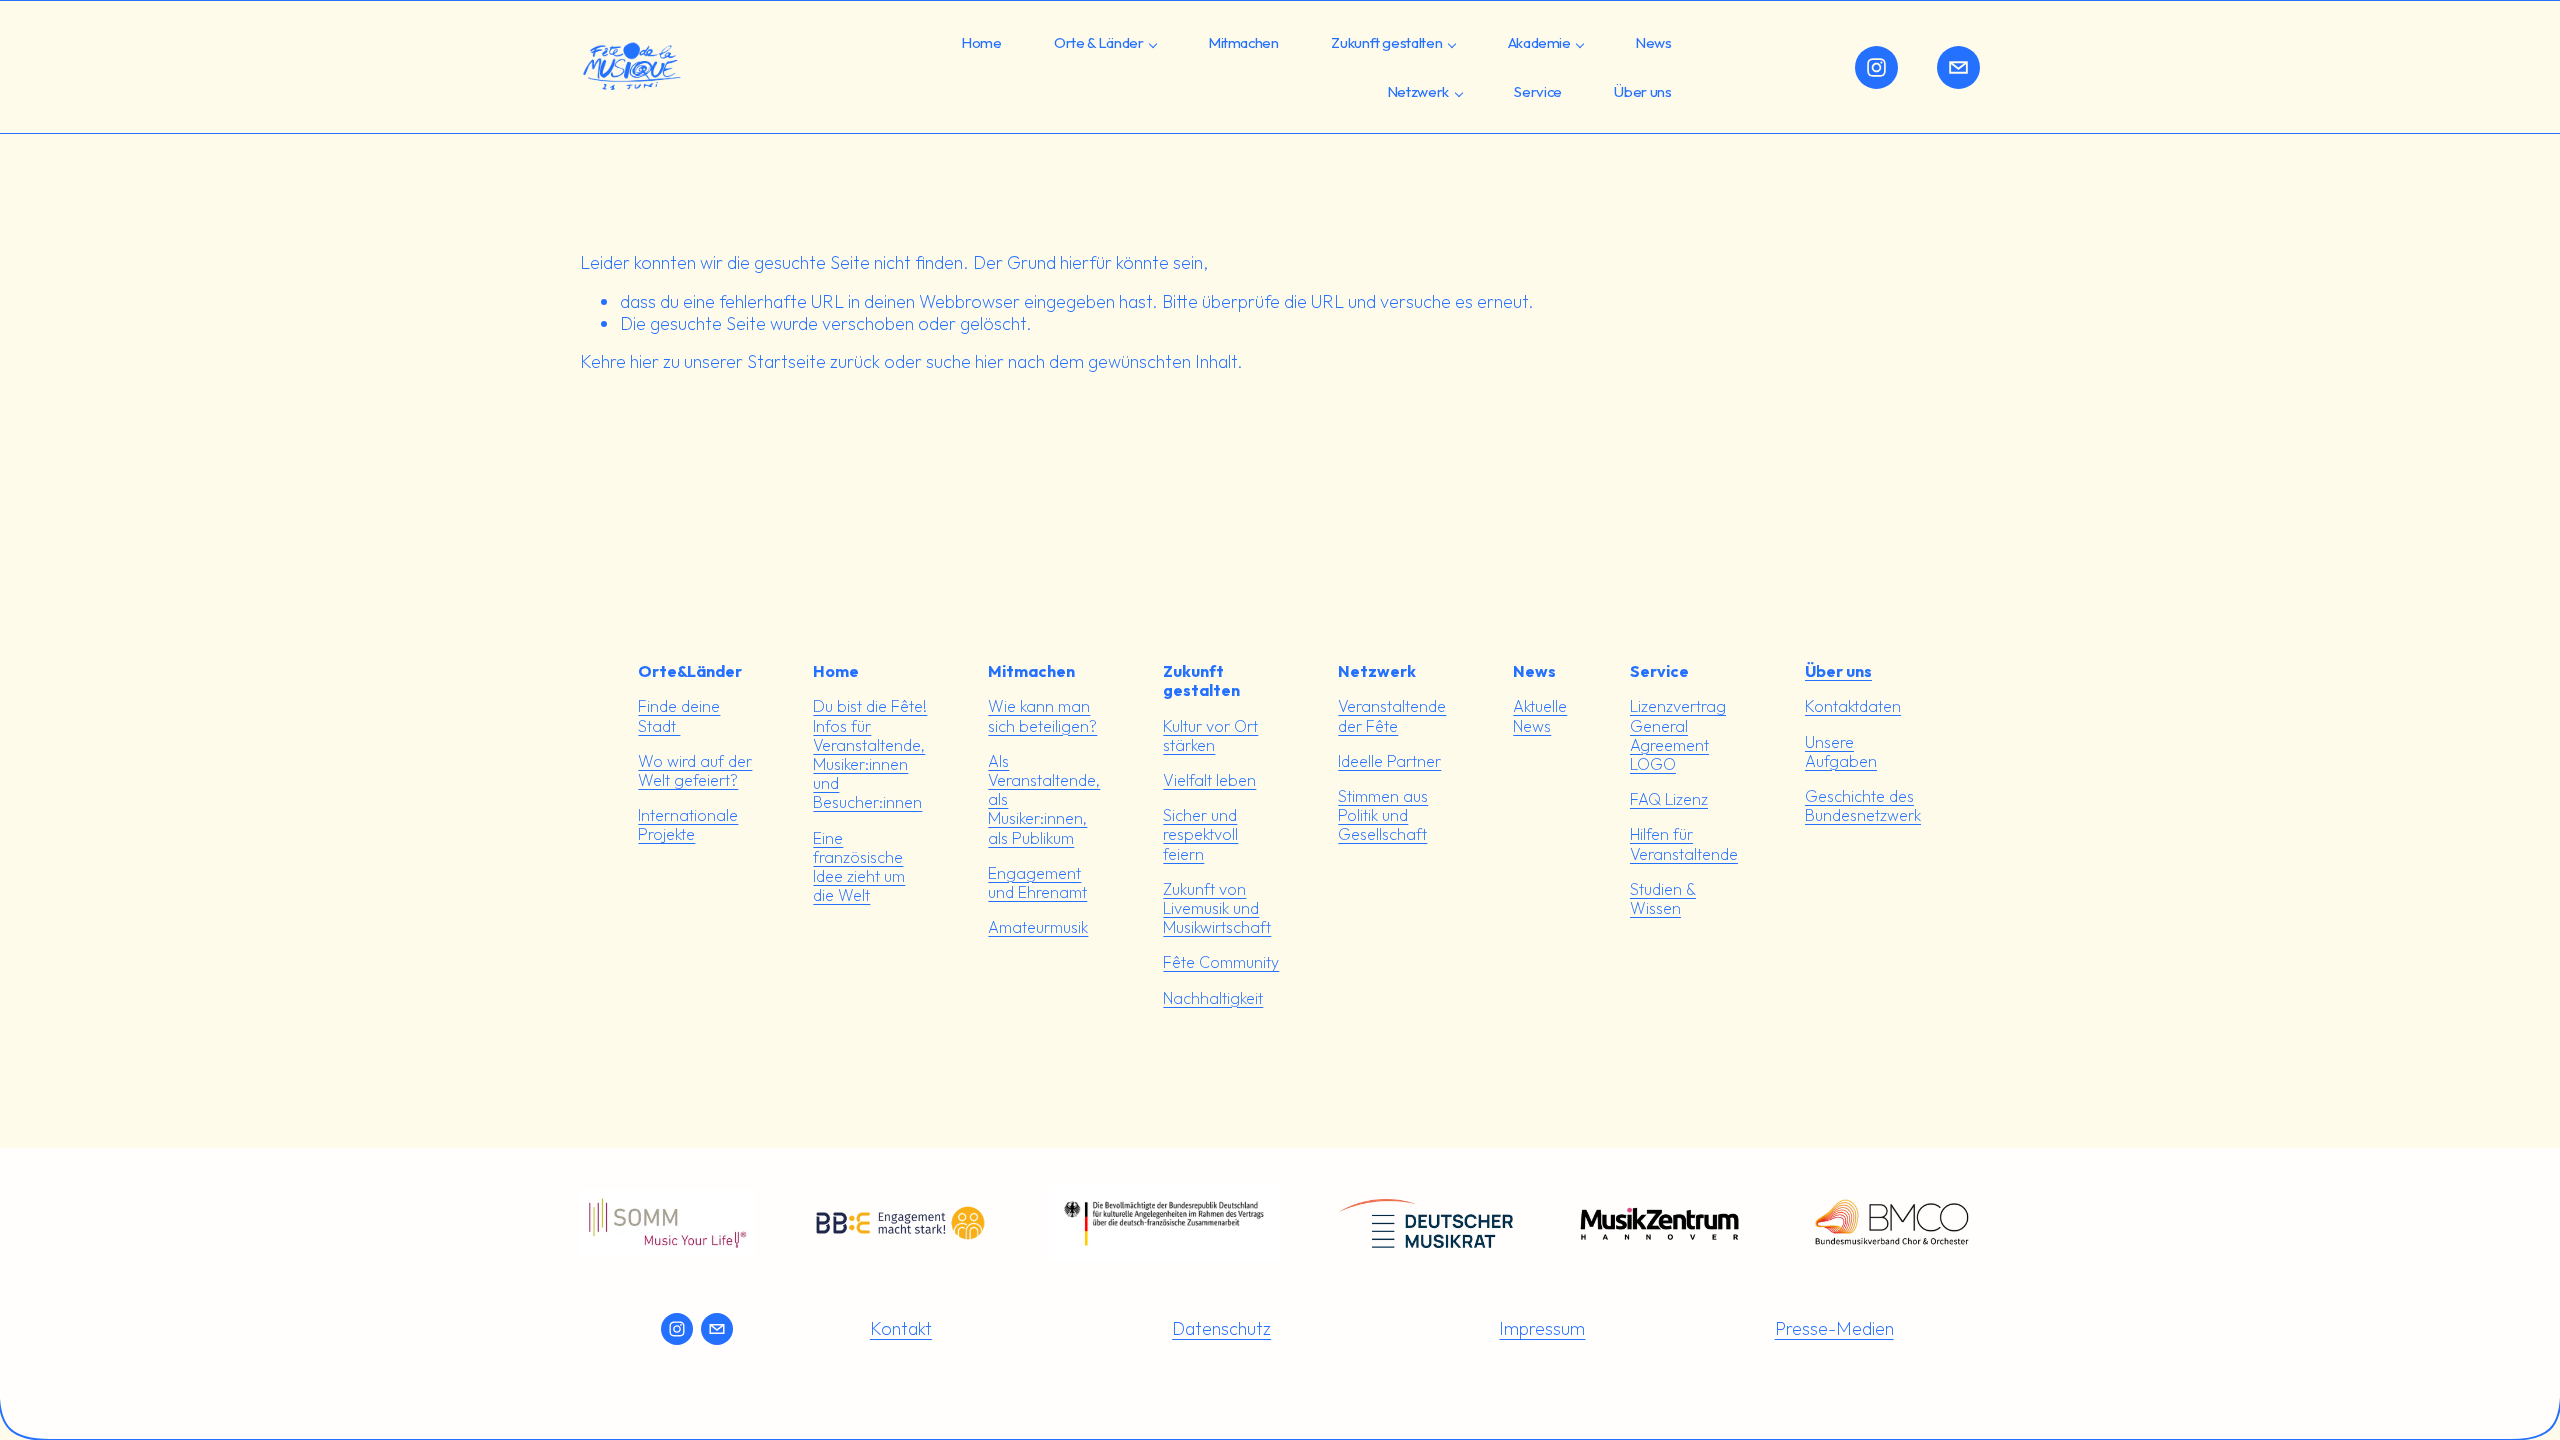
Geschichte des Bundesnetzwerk (1863, 806)
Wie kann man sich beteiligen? (1042, 716)
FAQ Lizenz (1669, 799)
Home (982, 42)
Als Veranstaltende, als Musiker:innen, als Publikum (1044, 800)
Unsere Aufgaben (1841, 752)
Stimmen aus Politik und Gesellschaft (1383, 815)
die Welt (841, 895)
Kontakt (901, 1328)
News (1654, 42)
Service (1538, 91)
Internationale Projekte (688, 825)
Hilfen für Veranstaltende (1684, 844)
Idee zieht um (859, 876)
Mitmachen (1244, 42)
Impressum (1542, 1328)
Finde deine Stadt (679, 716)
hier (644, 361)
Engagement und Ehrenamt (1037, 883)
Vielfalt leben (1209, 780)
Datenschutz (1221, 1328)
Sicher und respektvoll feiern (1200, 834)
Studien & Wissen (1663, 899)
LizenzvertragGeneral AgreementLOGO (1678, 735)
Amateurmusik (1038, 927)
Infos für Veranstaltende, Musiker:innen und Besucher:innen (869, 765)
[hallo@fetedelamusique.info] (1958, 67)
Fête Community (1221, 962)
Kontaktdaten (1853, 706)
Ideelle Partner (1389, 761)
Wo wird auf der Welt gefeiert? (695, 771)
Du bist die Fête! (870, 706)
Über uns (1642, 91)
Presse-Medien (1834, 1328)
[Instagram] (1876, 67)
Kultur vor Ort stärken (1210, 736)
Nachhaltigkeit (1213, 998)
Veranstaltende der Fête (1392, 716)
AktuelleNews (1540, 716)
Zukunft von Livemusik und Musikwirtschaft (1217, 908)
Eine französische (858, 848)
